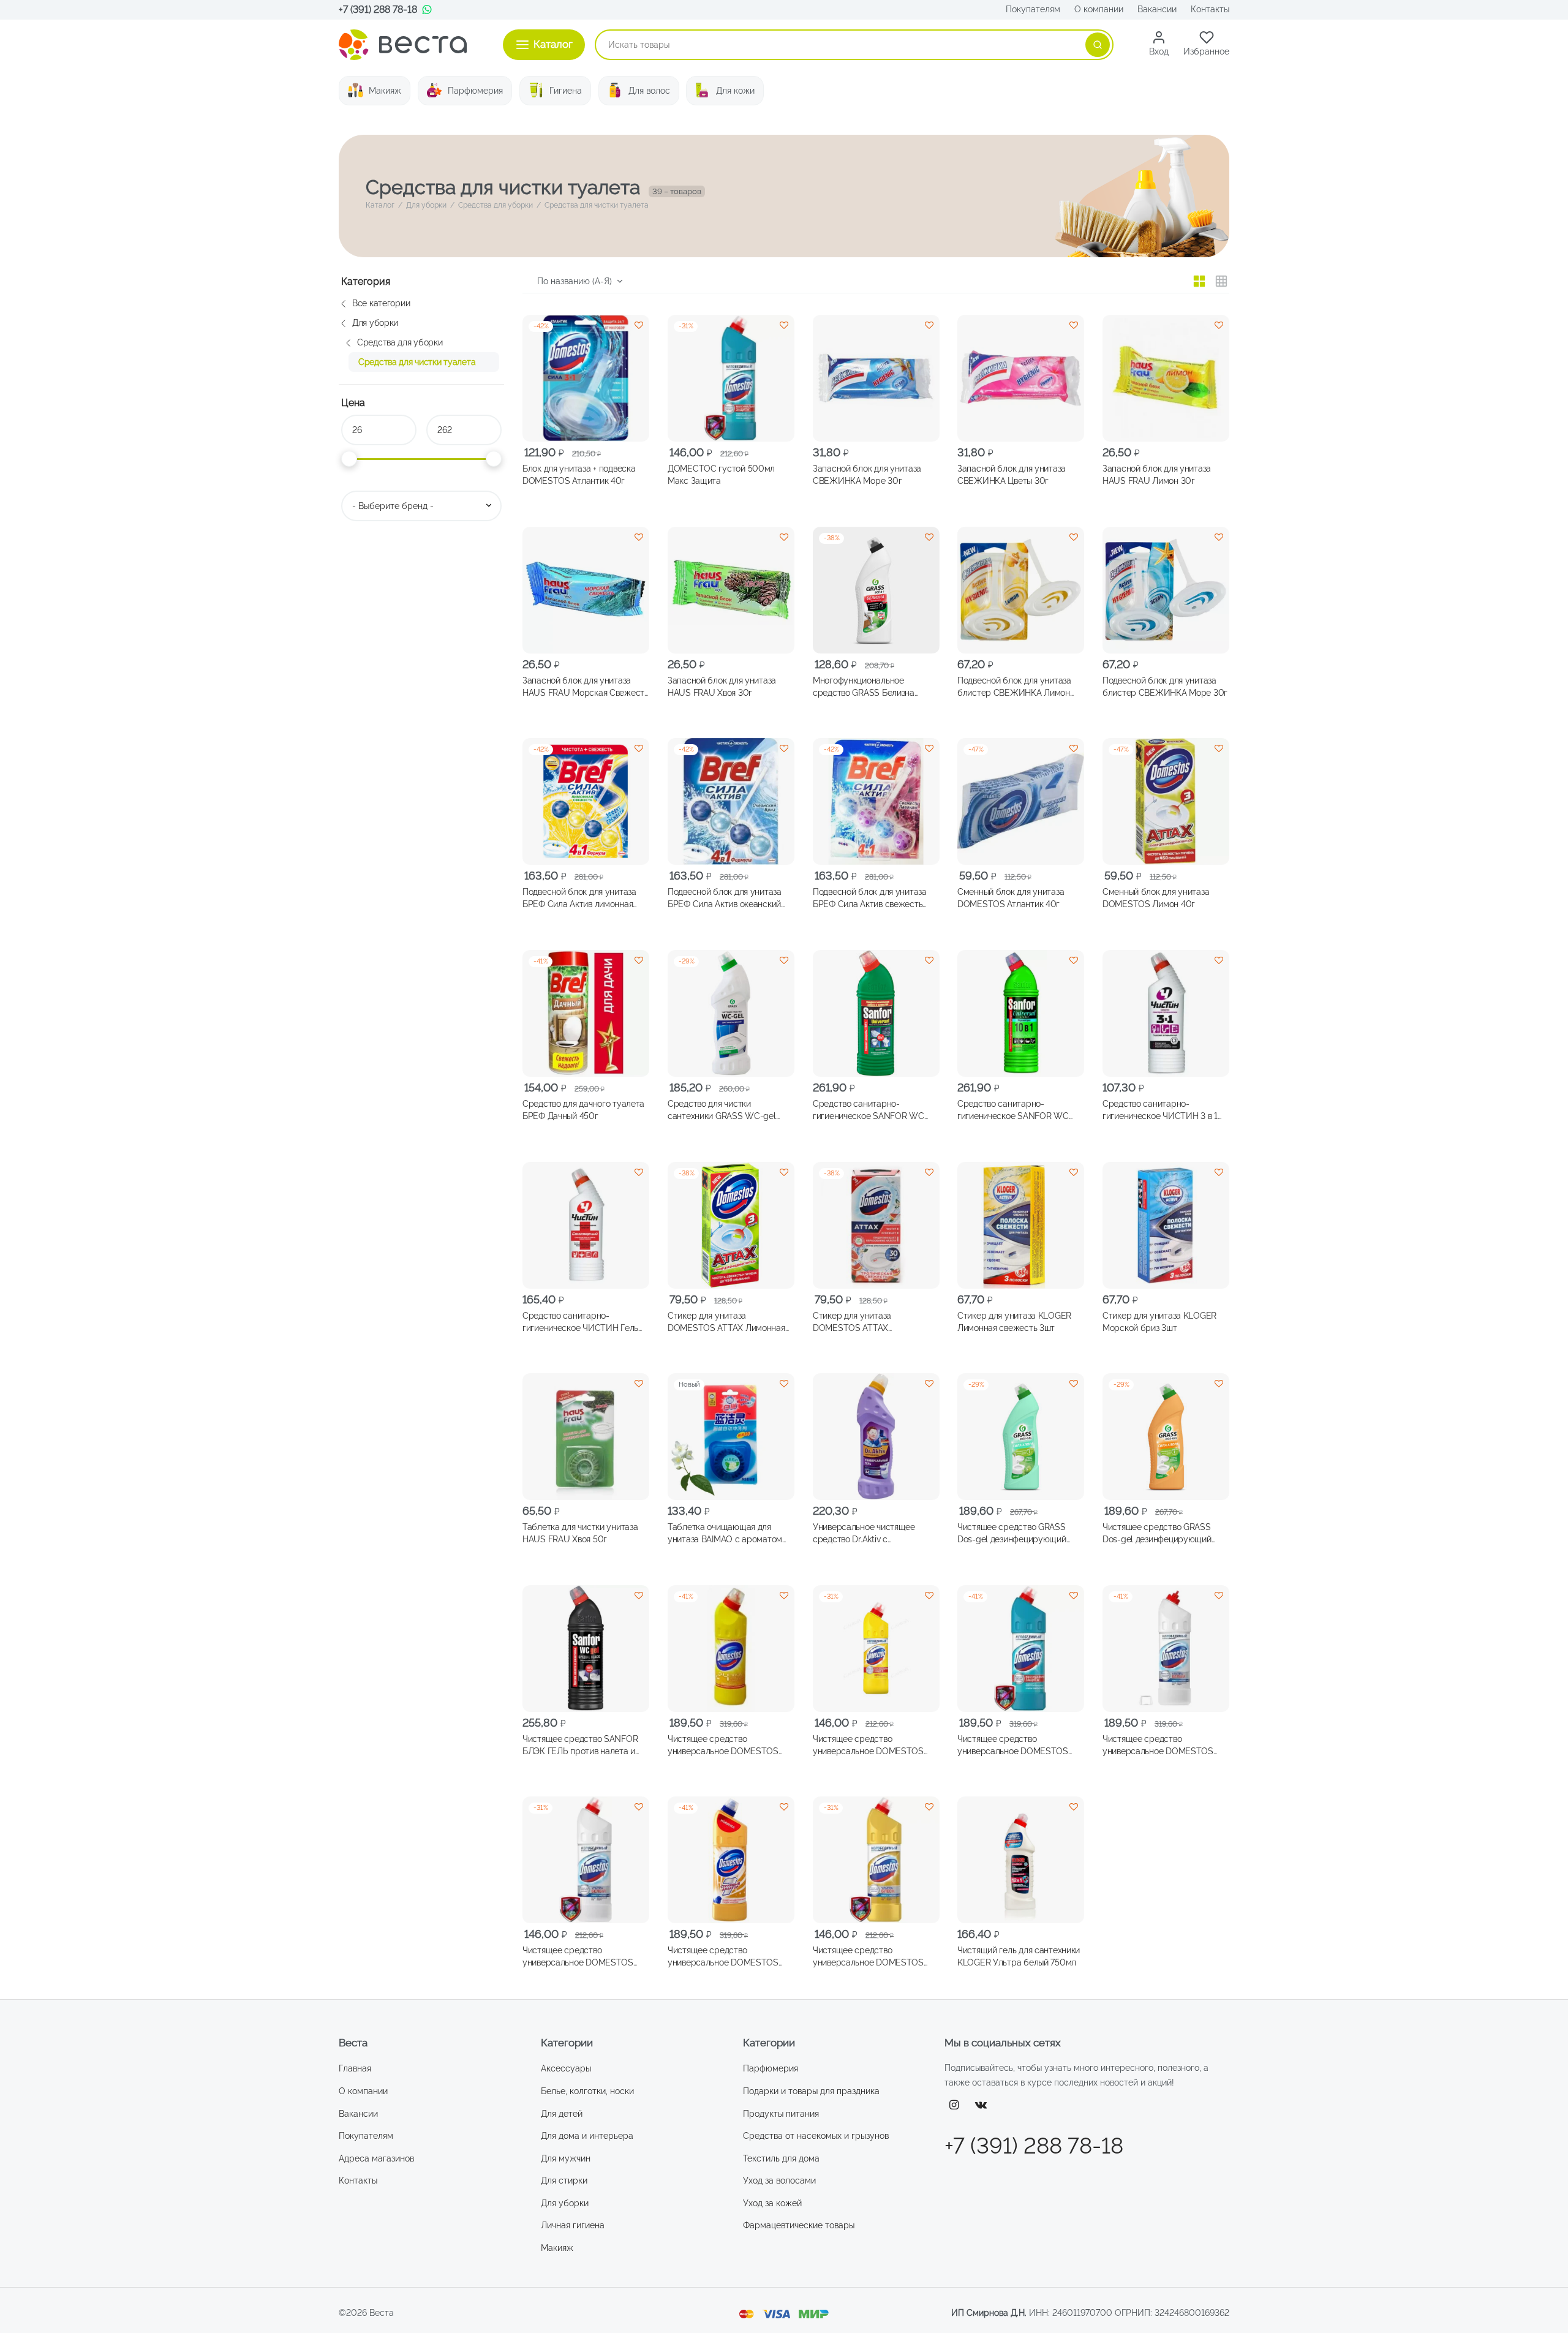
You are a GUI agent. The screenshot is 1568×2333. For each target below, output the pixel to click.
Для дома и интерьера (587, 2136)
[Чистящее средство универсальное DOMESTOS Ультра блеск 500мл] (876, 1860)
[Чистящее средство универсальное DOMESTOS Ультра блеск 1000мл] (731, 1860)
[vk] (981, 2105)
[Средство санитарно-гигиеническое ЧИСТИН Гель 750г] (586, 1225)
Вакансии (1157, 9)
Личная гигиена (573, 2225)
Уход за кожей (772, 2203)
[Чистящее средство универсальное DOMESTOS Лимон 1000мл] (731, 1649)
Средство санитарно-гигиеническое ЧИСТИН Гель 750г (580, 1322)
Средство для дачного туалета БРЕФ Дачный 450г (583, 1110)
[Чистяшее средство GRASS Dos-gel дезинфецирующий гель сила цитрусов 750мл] (1166, 1437)
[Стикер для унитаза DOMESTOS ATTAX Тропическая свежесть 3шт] (876, 1225)
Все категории (381, 303)
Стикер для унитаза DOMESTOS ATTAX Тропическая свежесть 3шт (867, 1322)
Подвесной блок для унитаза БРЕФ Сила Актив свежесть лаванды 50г (870, 899)
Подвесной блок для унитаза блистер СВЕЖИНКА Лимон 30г (1014, 687)
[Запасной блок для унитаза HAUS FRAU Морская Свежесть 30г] (586, 590)
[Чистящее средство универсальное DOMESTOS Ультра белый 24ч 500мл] (586, 1860)
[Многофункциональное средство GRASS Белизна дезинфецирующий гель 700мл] (876, 590)
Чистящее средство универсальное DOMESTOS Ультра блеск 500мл (868, 1957)
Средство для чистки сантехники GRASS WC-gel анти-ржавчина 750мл (722, 1110)
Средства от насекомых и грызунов (816, 2136)
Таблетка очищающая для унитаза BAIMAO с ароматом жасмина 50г (725, 1534)
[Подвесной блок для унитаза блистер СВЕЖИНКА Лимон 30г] (1021, 590)
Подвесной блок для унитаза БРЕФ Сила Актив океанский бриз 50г (725, 899)
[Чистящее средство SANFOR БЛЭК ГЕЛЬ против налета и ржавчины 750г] (586, 1649)
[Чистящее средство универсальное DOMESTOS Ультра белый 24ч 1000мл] (1166, 1649)
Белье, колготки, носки (587, 2091)
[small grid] (1221, 281)
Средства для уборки (496, 205)
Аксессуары (566, 2068)
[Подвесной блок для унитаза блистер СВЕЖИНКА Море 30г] (1166, 590)
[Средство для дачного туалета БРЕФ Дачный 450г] (586, 1013)
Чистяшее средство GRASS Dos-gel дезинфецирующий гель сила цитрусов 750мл (1157, 1534)
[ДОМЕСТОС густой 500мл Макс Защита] (731, 378)
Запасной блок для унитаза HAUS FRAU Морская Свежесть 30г (586, 687)
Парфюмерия (475, 91)
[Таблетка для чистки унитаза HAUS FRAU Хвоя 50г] (586, 1437)
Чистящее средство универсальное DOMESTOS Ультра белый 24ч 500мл (578, 1957)
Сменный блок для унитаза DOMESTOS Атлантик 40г (1011, 898)
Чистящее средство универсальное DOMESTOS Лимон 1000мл (723, 1745)
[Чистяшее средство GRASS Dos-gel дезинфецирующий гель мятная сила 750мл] (1021, 1437)
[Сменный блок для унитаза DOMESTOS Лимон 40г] (1166, 801)
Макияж (385, 91)
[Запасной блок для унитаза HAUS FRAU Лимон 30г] (1166, 378)
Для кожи (735, 91)
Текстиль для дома (781, 2158)
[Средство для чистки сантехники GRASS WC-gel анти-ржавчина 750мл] (731, 1013)
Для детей (562, 2114)
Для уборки (426, 205)
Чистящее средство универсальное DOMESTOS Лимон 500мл (868, 1745)
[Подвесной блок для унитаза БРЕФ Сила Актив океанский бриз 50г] (731, 801)
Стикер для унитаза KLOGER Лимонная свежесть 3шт (1014, 1321)
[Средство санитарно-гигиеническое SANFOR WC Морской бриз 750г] (1021, 1013)
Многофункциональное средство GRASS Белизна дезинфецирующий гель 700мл (875, 687)
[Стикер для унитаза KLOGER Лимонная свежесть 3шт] (1021, 1225)
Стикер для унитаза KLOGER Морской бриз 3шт (1159, 1321)
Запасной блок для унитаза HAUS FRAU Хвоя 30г (722, 686)
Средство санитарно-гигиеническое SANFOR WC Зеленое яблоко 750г (869, 1110)
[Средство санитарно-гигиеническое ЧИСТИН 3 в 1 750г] (1166, 1013)
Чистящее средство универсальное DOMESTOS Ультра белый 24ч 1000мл (1158, 1745)
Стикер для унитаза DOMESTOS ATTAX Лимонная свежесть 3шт (726, 1322)
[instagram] (954, 2105)
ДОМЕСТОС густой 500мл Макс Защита (721, 475)
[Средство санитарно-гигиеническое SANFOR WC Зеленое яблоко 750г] (876, 1013)
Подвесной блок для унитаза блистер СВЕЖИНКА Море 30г (1165, 686)
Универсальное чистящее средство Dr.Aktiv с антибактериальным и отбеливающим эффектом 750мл (865, 1534)
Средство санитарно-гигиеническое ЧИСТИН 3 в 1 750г (1160, 1110)
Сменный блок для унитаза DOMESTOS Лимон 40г (1156, 898)
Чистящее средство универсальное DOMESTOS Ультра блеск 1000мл (723, 1957)
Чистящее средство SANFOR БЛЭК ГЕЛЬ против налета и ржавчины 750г (580, 1745)
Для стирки (564, 2180)
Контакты (1210, 9)
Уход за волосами (779, 2180)
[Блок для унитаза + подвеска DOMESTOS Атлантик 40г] (586, 378)
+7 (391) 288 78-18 (378, 9)
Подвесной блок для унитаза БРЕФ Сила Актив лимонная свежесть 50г (579, 899)
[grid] (1199, 281)
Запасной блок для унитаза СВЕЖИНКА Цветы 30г (1012, 475)
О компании (1099, 9)
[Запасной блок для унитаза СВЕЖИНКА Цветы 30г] (1021, 378)
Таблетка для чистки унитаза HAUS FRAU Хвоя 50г (580, 1533)
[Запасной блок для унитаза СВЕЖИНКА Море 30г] (876, 378)
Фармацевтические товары (799, 2225)
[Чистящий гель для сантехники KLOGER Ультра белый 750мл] (1021, 1860)
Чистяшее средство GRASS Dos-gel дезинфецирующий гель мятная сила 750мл (1012, 1534)
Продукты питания (781, 2114)
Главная (355, 2068)
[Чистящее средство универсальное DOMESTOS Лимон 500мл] (876, 1649)
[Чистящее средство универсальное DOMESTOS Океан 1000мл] (1021, 1649)
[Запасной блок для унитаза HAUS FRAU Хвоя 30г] (731, 590)
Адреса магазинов (376, 2158)
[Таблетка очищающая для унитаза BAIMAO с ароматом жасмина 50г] (731, 1437)
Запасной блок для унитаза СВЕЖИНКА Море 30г (867, 475)
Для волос (649, 91)
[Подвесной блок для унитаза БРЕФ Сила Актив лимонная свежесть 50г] (586, 801)
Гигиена (566, 91)
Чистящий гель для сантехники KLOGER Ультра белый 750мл (1019, 1956)
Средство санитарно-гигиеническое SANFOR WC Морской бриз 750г (1013, 1110)
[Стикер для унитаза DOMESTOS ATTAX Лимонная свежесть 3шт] (731, 1225)
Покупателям (1033, 9)
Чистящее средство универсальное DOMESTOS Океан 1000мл (1013, 1745)
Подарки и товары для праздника (811, 2091)
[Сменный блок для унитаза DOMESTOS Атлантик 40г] (1021, 801)
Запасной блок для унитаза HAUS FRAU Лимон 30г (1157, 475)
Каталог (380, 205)
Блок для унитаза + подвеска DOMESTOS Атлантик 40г (579, 475)
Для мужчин (566, 2158)
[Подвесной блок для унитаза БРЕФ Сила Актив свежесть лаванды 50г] (876, 801)
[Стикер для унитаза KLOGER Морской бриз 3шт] (1166, 1225)
